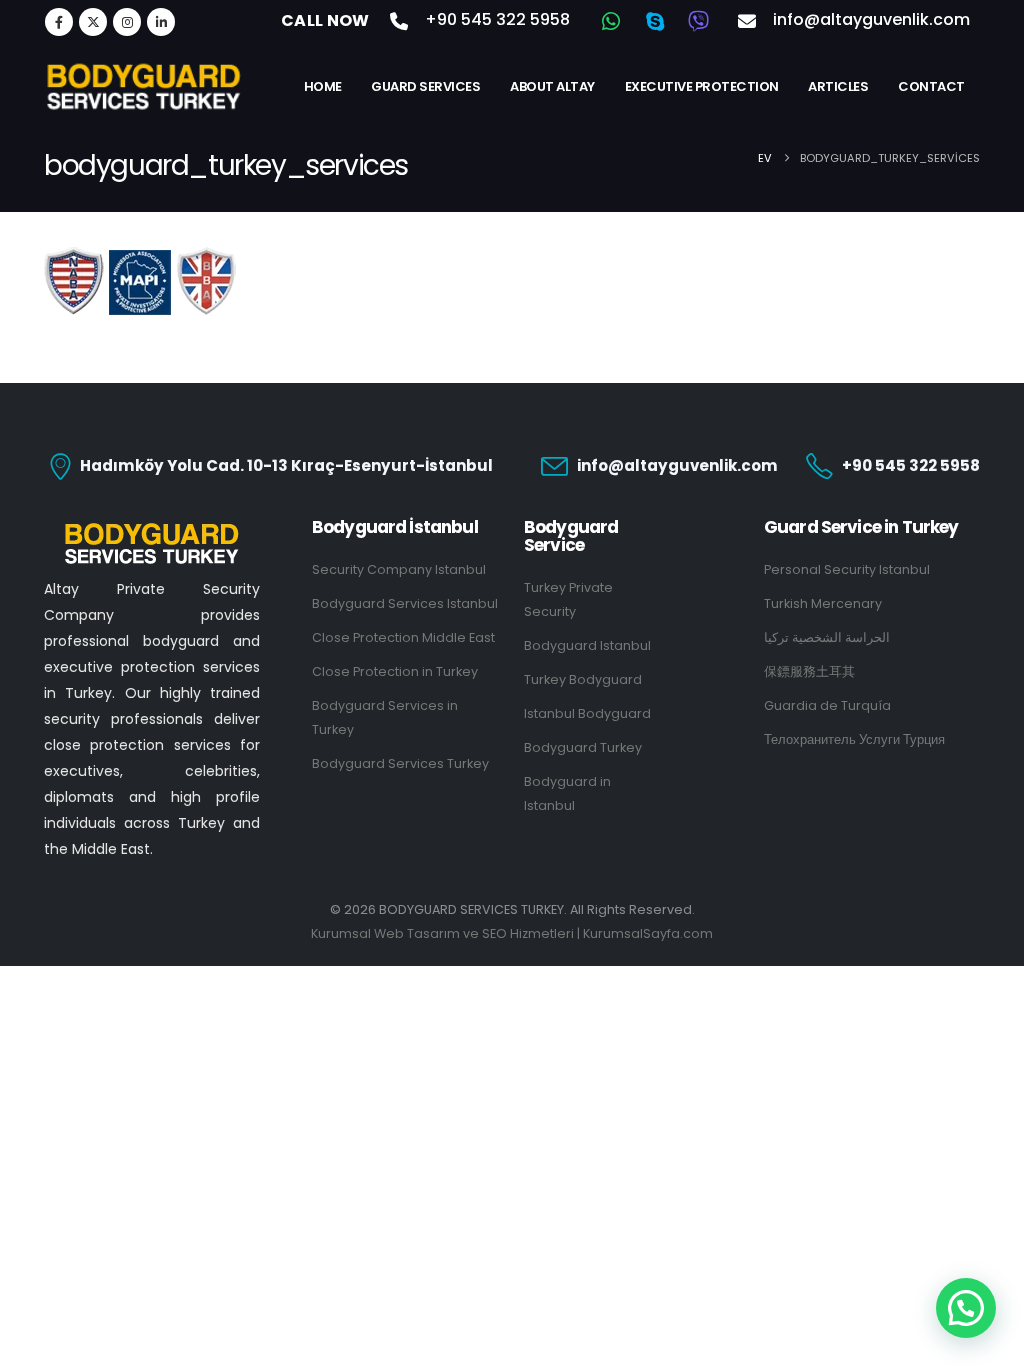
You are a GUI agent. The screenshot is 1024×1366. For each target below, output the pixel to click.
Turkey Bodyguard (583, 679)
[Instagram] (127, 22)
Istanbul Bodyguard (587, 713)
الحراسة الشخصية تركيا (827, 637)
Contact (931, 86)
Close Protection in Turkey (395, 671)
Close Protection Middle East (403, 637)
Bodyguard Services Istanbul (405, 603)
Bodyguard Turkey (583, 747)
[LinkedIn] (161, 22)
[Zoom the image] (152, 529)
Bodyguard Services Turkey (400, 763)
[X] (93, 22)
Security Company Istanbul (399, 569)
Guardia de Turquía (827, 705)
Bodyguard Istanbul (587, 645)
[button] (966, 1308)
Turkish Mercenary (823, 603)
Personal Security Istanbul (847, 569)
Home (323, 86)
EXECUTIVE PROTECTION (702, 86)
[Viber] (699, 21)
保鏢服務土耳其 (809, 671)
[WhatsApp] (611, 21)
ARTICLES (838, 86)
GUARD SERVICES (425, 86)
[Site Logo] (144, 86)
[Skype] (655, 21)
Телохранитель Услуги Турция (854, 739)
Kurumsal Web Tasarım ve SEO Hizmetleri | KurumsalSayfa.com (512, 933)
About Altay (552, 86)
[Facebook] (59, 22)
